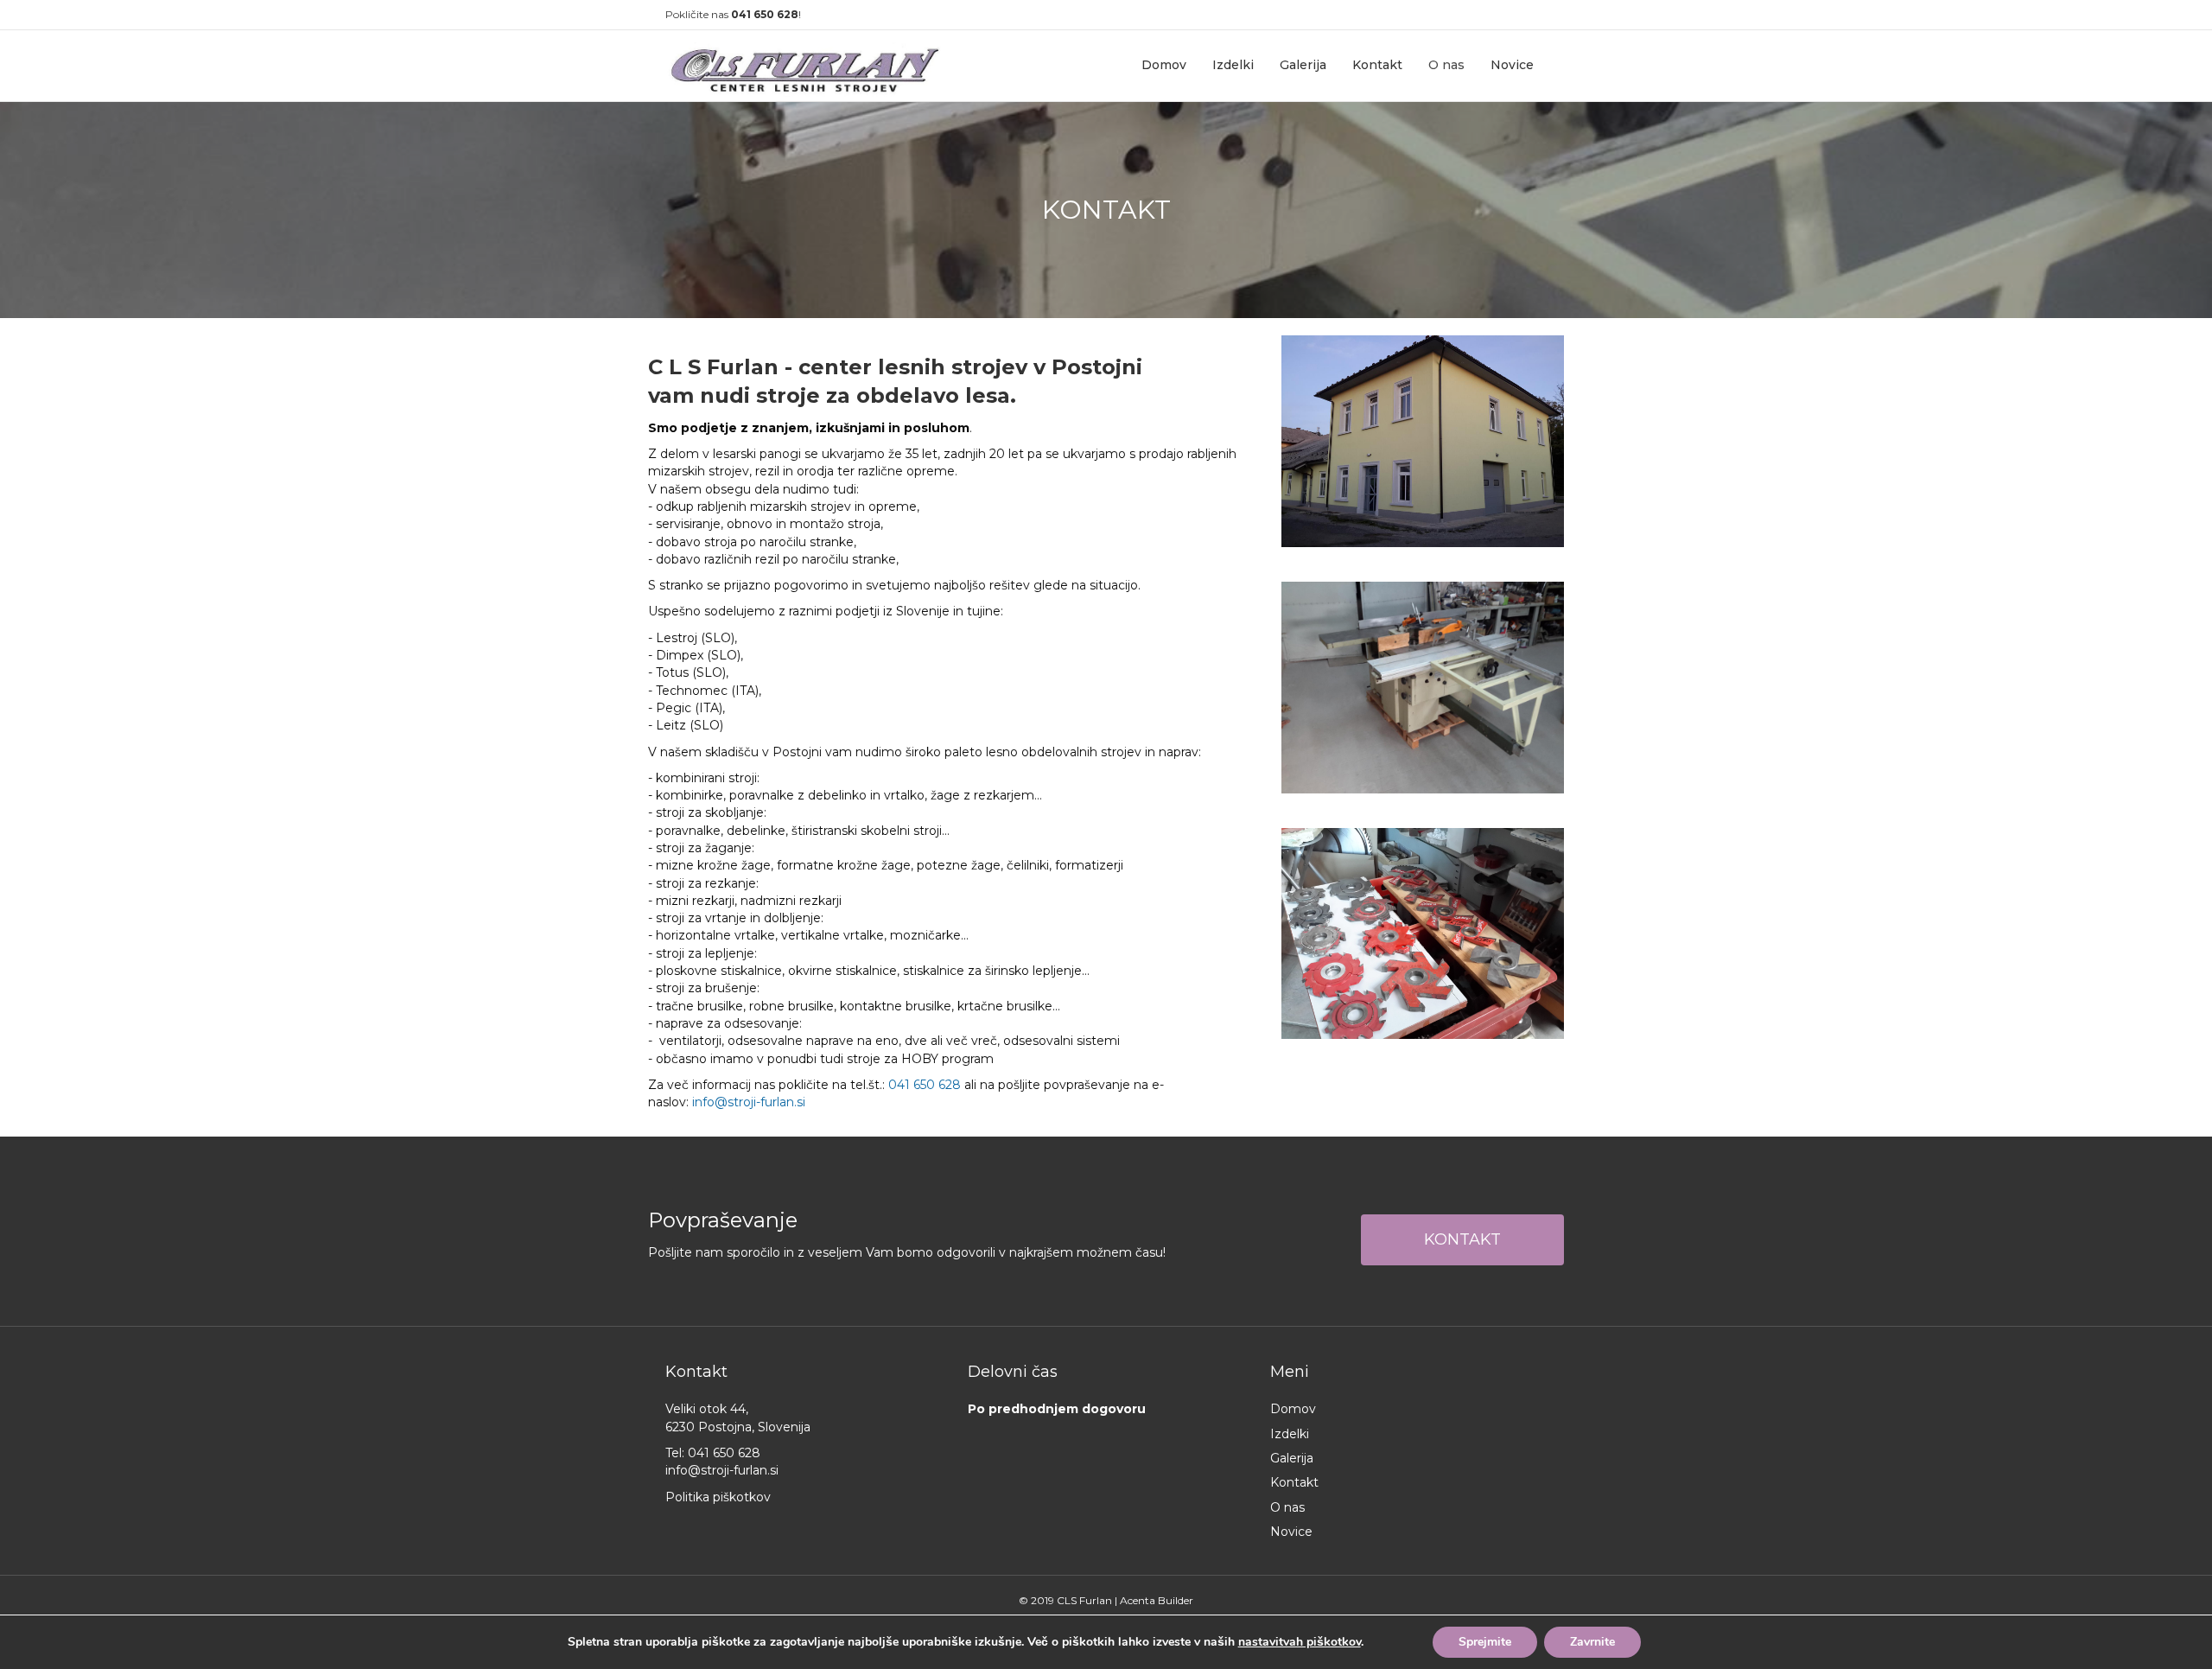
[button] (1462, 1240)
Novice (1512, 65)
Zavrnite (1592, 1642)
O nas (1446, 65)
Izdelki (1233, 65)
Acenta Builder (1157, 1600)
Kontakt (1377, 65)
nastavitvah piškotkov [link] (1300, 1642)
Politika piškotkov (718, 1497)
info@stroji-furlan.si (749, 1102)
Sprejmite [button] (1485, 1642)
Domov (1164, 65)
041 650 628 (765, 14)
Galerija (1303, 65)
